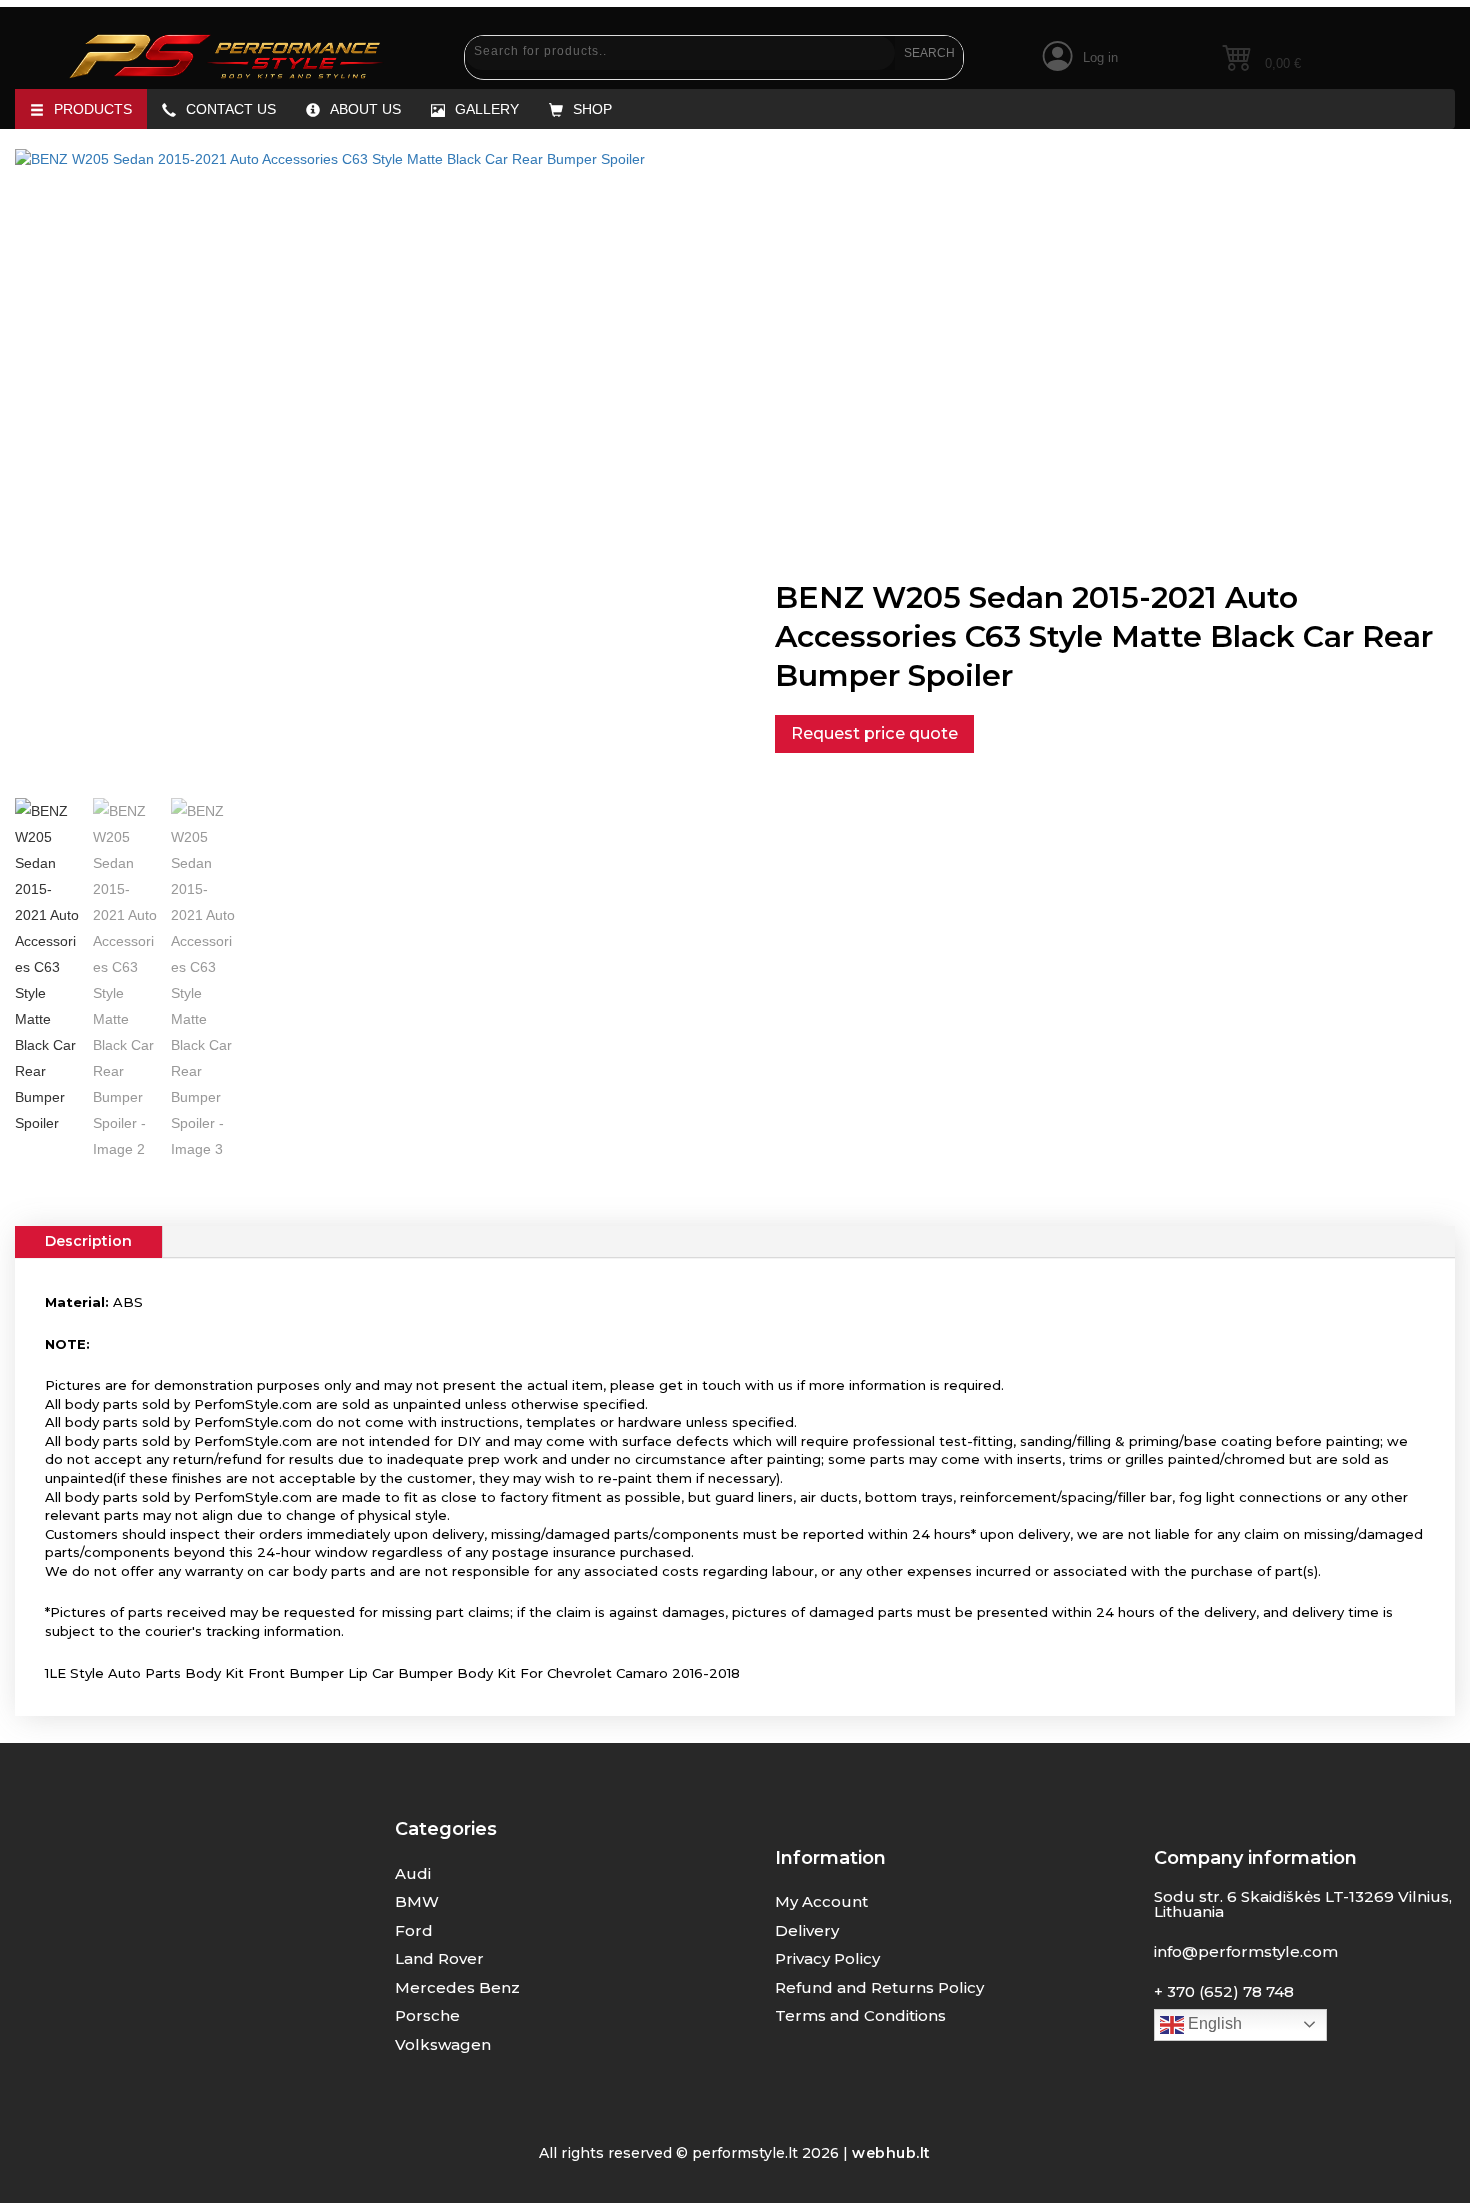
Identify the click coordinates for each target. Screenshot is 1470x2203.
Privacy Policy (827, 1958)
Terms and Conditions (860, 2015)
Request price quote (874, 733)
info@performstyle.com (1246, 1951)
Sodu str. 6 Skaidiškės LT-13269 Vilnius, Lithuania (1303, 1904)
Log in (1100, 57)
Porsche (427, 2015)
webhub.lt (891, 2153)
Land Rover (439, 1958)
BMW (417, 1901)
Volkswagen (443, 2044)
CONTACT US (231, 109)
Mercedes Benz (457, 1987)
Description (88, 1241)
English (1213, 2023)
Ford (414, 1930)
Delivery (807, 1930)
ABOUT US (365, 109)
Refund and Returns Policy (879, 1987)
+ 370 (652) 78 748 (1224, 1991)
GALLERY (487, 109)
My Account (821, 1901)
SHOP (592, 109)
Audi (413, 1873)
